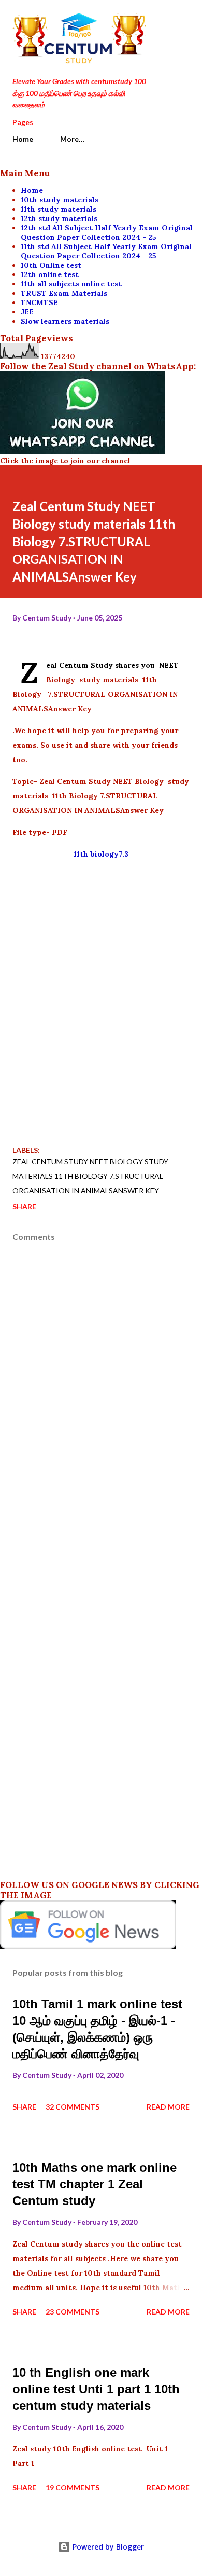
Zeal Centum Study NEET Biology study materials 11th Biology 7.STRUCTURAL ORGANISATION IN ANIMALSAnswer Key (90, 1176)
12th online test (50, 274)
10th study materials (60, 200)
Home (23, 139)
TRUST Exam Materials (64, 293)
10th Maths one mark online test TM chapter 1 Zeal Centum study (95, 2184)
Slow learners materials (65, 321)
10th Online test (51, 265)
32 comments (73, 2107)
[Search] (158, 19)
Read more (168, 2107)
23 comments (73, 2312)
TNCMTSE (39, 302)
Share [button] (24, 1207)
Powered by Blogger (107, 2547)
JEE (27, 312)
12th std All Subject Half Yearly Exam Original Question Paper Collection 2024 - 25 (107, 232)
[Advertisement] (101, 1013)
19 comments (73, 2488)
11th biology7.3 (101, 854)
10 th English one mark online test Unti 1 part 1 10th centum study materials (96, 2389)
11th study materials (59, 209)
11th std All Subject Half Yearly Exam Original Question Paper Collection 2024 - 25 (106, 251)
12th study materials (59, 218)
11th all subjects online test (71, 284)
